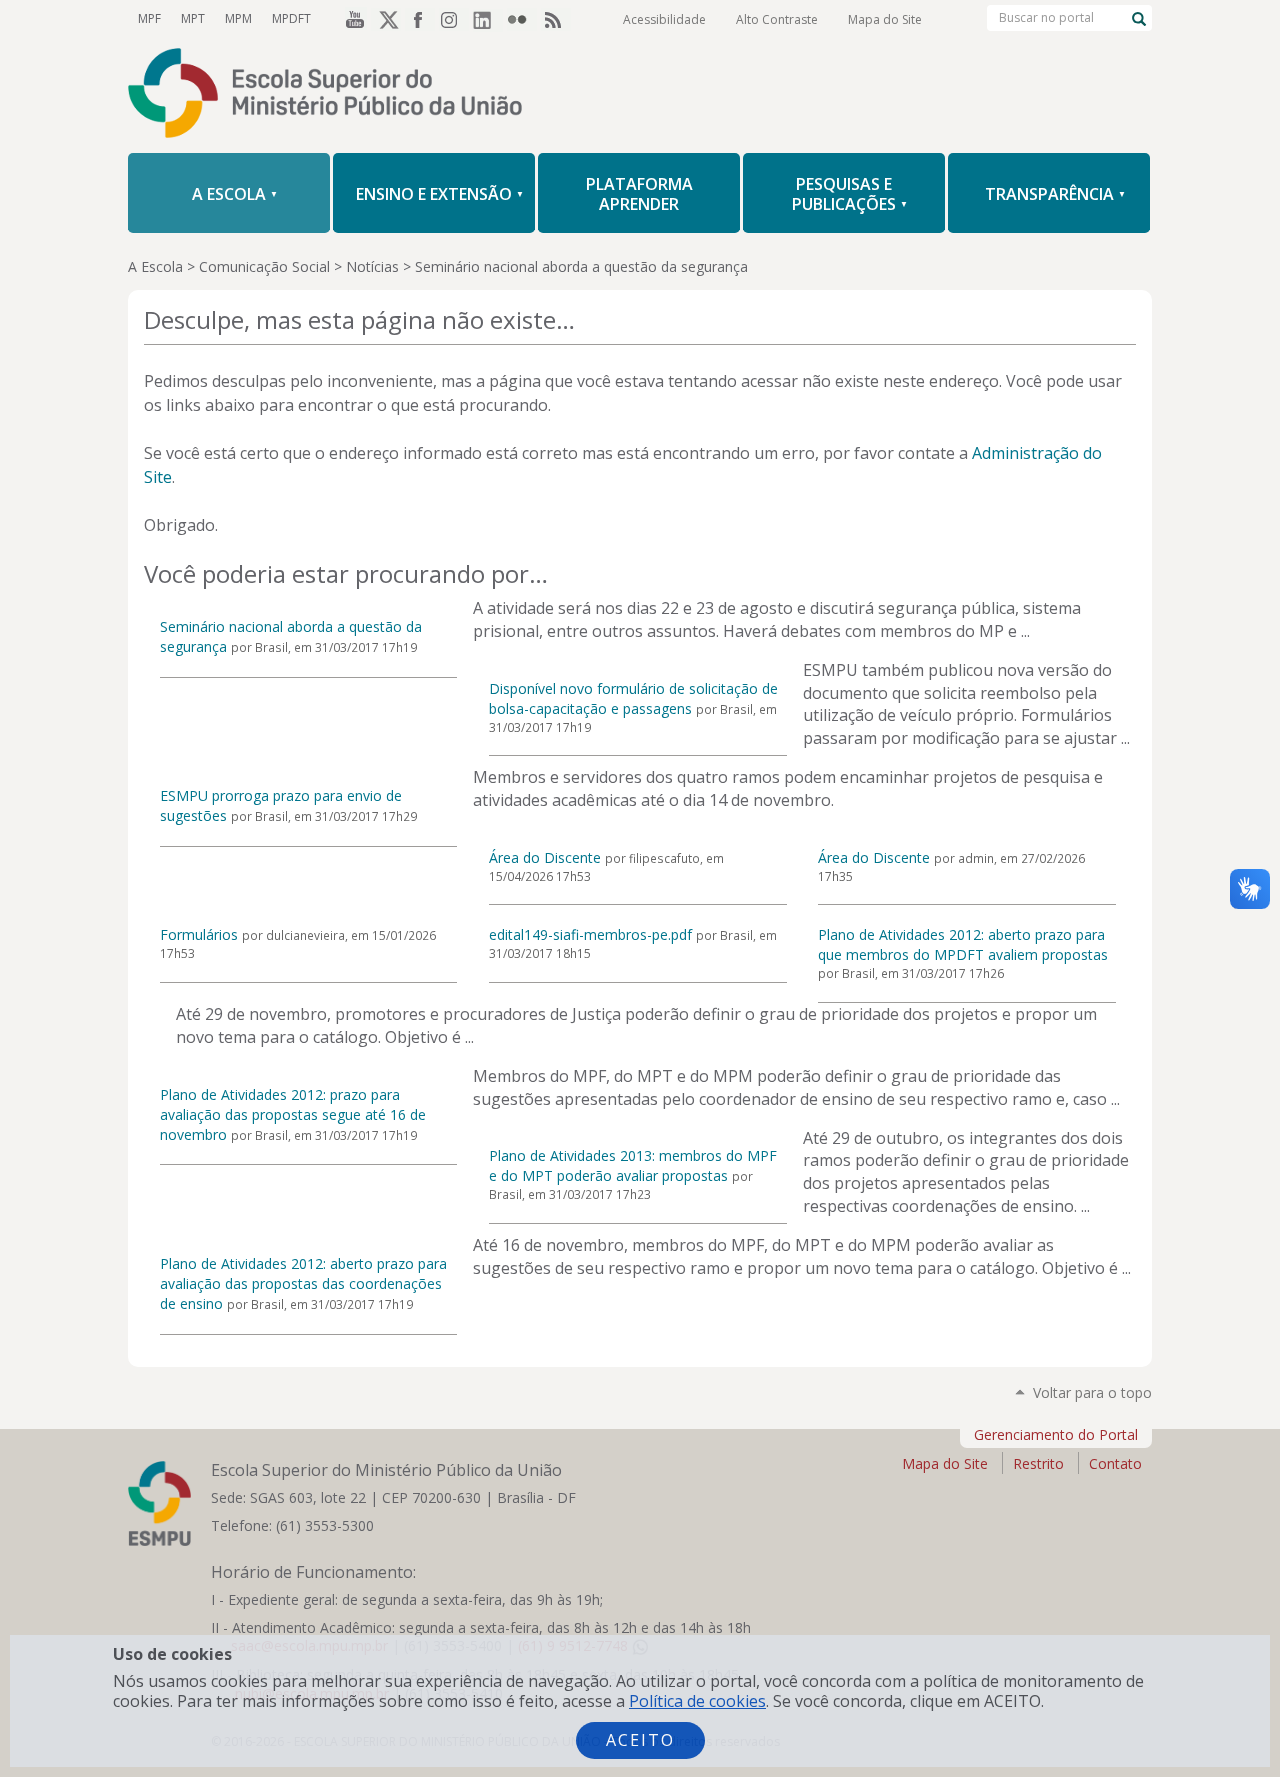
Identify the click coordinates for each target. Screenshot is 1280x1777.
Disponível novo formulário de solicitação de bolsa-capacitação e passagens (633, 698)
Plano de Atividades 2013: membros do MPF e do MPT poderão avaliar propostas (633, 1165)
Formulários (199, 934)
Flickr (522, 19)
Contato (1115, 1463)
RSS (556, 19)
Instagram (454, 19)
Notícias (372, 266)
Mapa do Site (885, 19)
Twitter (386, 19)
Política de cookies (697, 1701)
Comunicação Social (264, 266)
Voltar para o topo (1092, 1392)
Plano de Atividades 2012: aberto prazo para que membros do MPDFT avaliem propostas (963, 944)
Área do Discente (545, 857)
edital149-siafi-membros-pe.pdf (590, 934)
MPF (149, 18)
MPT (193, 18)
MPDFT (291, 18)
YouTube (352, 19)
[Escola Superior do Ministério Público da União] (640, 95)
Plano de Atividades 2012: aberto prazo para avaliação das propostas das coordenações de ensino (303, 1283)
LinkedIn (488, 19)
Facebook (420, 19)
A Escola (155, 266)
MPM (238, 18)
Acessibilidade (664, 19)
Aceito (640, 1740)
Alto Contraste (777, 19)
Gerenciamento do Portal (1056, 1434)
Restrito (1038, 1463)
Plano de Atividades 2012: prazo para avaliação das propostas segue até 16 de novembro (293, 1114)
